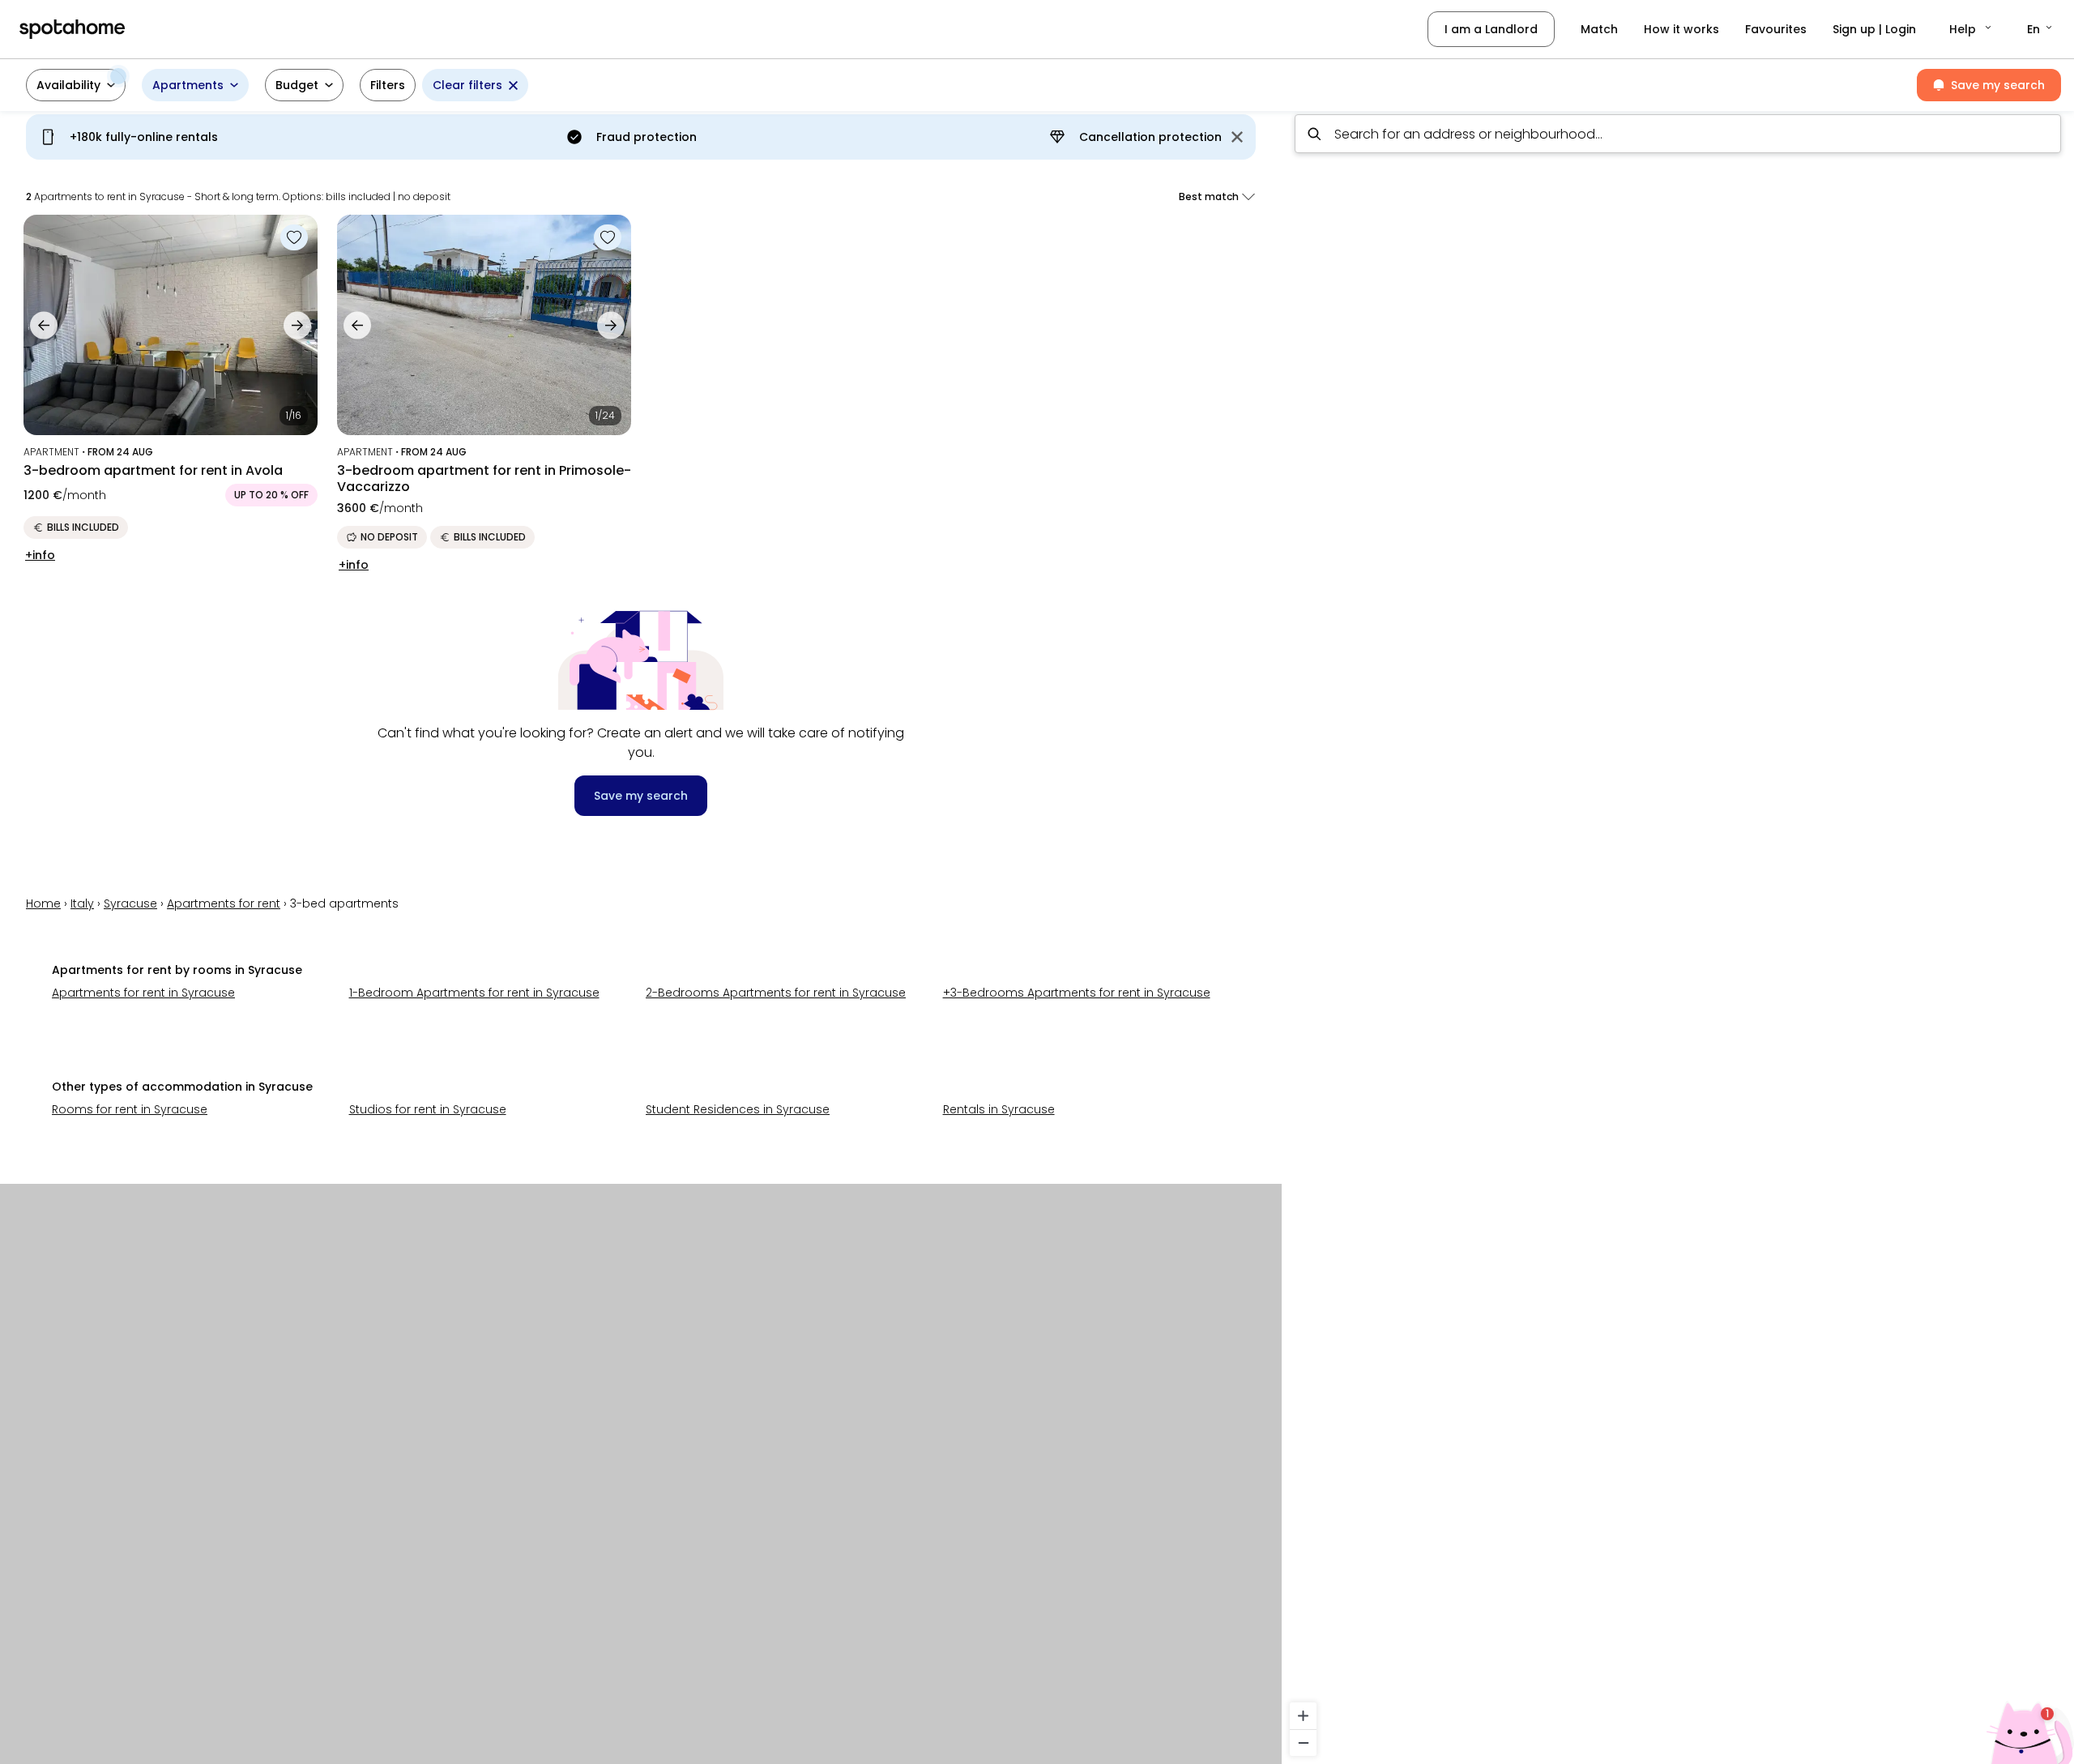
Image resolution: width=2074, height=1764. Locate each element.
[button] (1972, 29)
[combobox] (1678, 134)
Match (1599, 29)
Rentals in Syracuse (999, 1109)
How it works (1681, 29)
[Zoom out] (1303, 1743)
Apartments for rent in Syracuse (143, 993)
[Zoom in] (1303, 1716)
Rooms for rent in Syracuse (130, 1109)
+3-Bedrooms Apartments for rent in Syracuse (1077, 993)
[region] (1678, 933)
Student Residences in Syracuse (738, 1109)
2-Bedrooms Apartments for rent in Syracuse (776, 993)
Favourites (1776, 29)
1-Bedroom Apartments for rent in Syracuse (474, 993)
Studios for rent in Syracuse (428, 1109)
